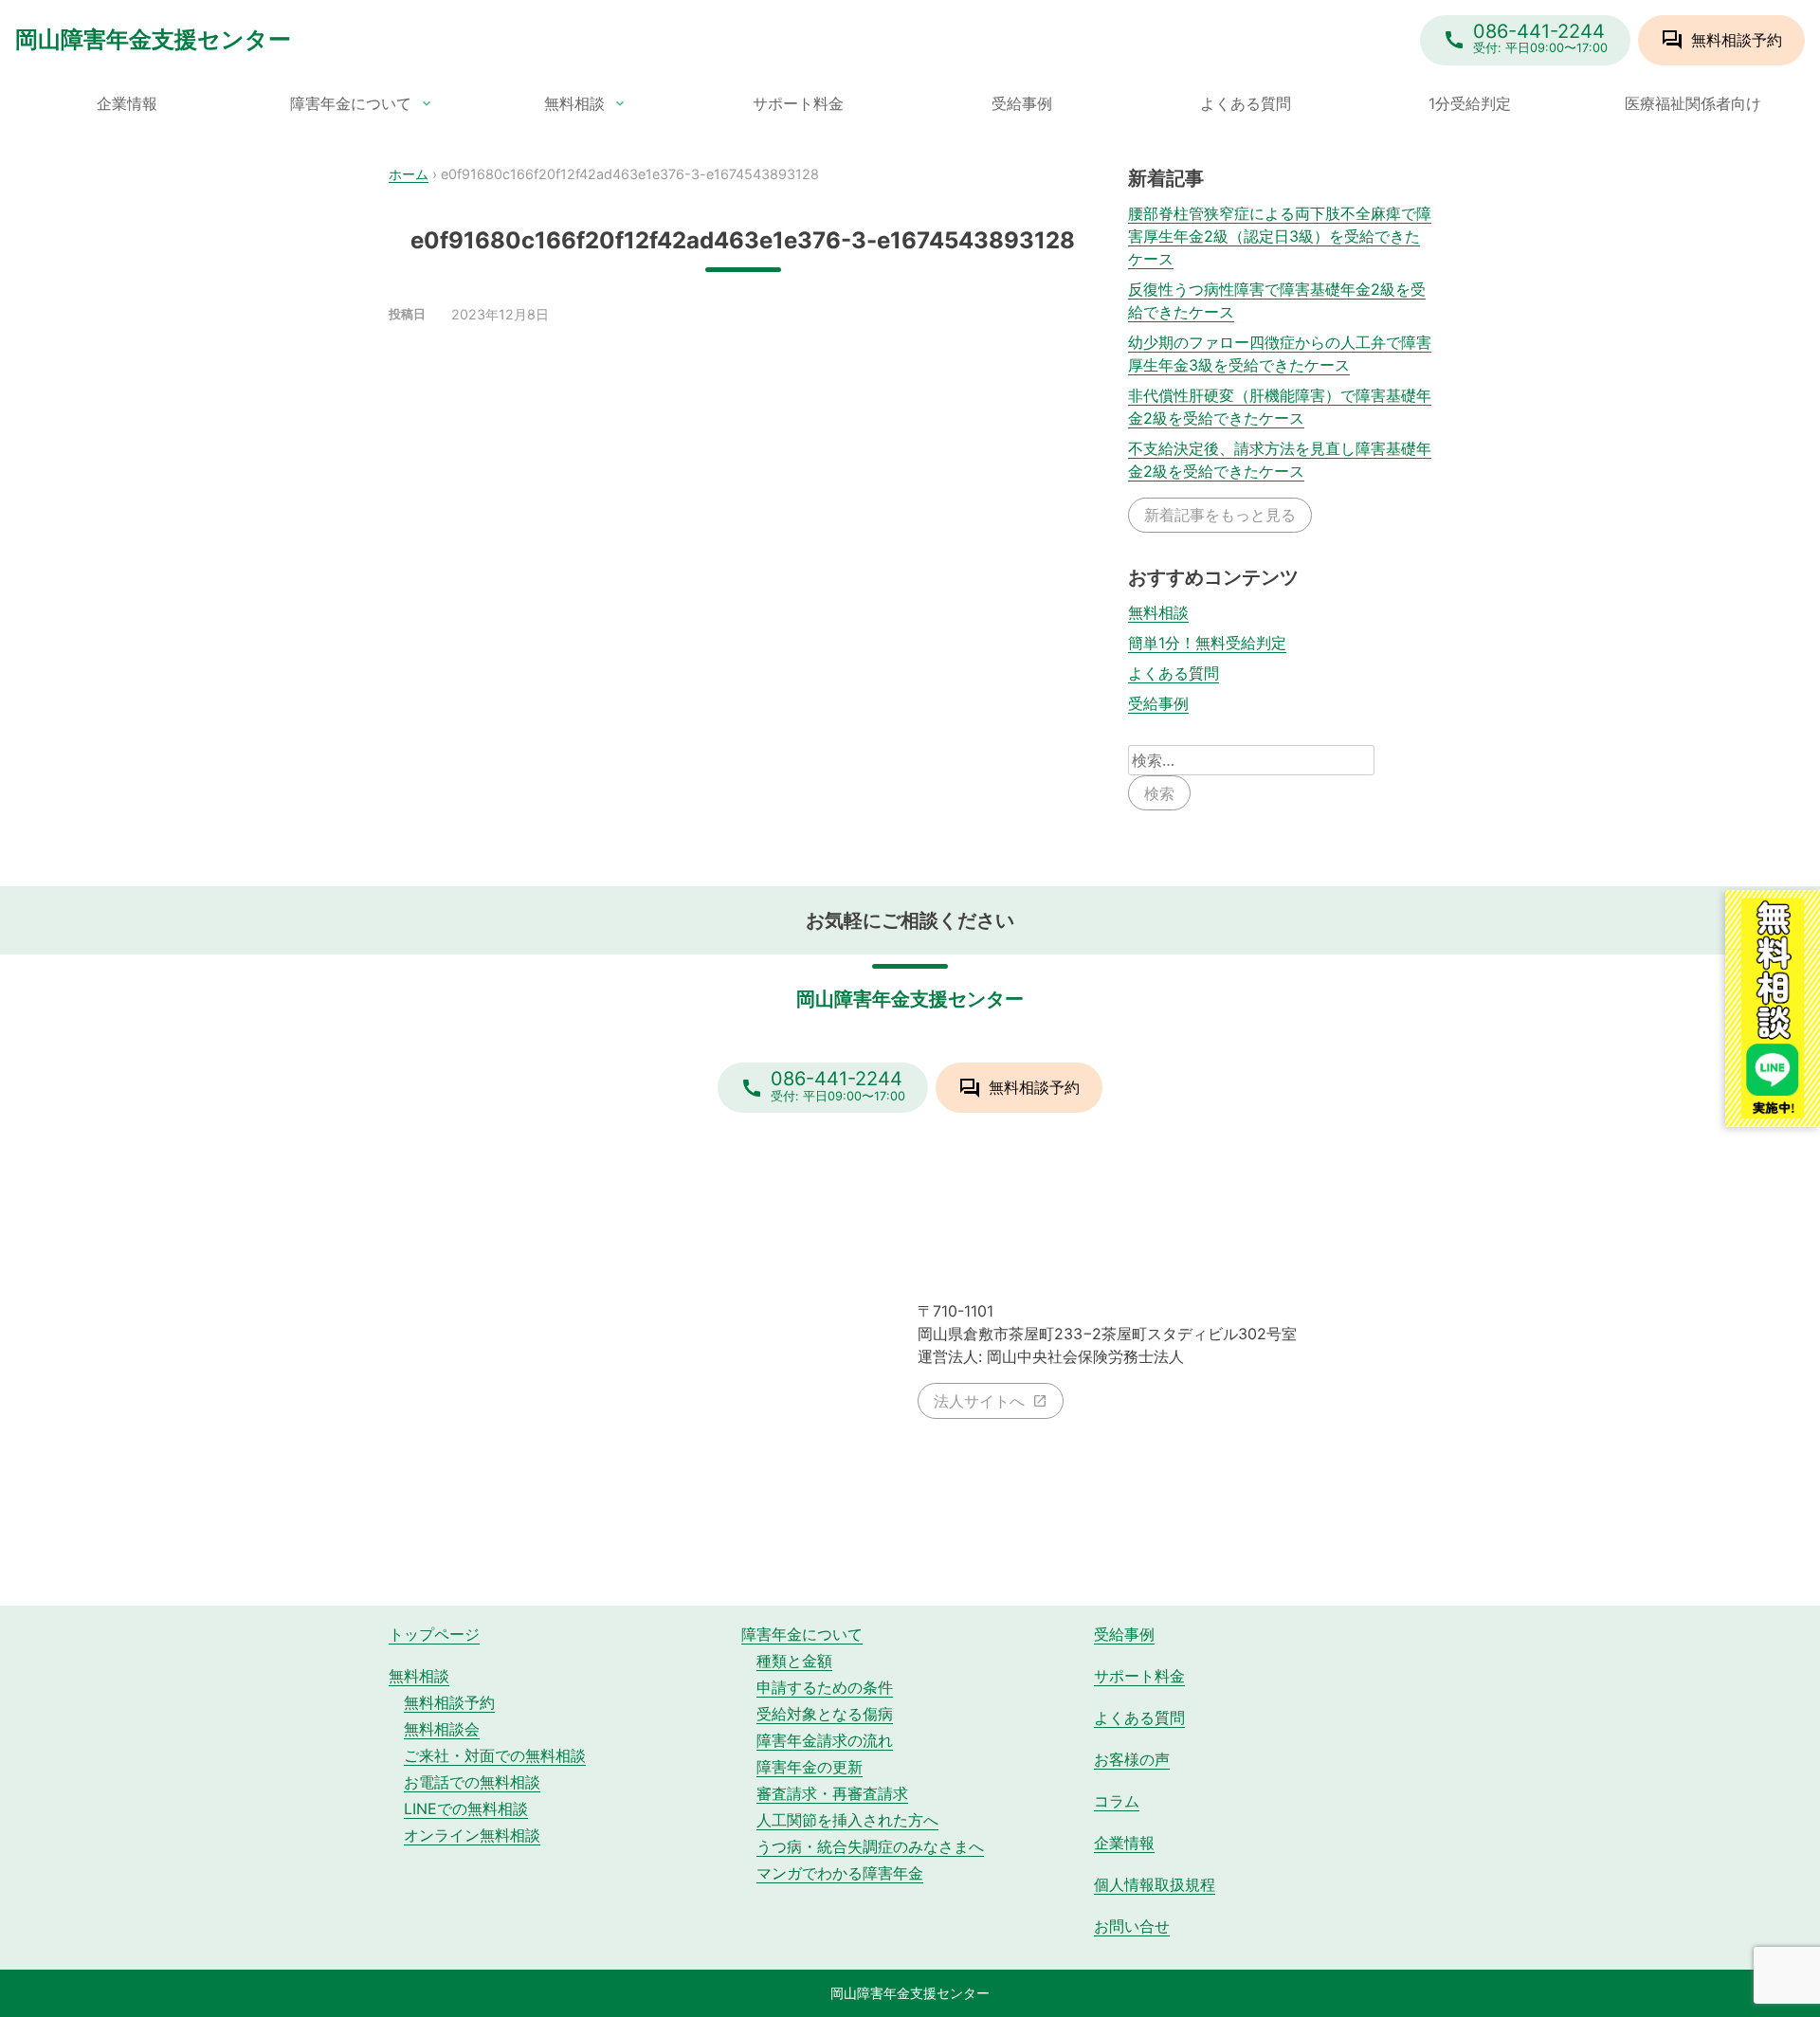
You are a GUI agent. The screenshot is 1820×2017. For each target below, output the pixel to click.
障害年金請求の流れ (825, 1740)
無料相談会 (442, 1729)
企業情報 (127, 103)
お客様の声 (1132, 1759)
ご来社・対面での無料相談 (495, 1755)
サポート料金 (798, 103)
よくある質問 (1246, 103)
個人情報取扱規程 (1155, 1884)
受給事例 (1022, 103)
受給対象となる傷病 (825, 1714)
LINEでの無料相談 (466, 1808)
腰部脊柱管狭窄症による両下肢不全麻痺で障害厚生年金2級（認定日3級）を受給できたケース (1280, 236)
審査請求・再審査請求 (832, 1793)
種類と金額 (794, 1661)
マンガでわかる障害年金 (840, 1873)
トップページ (434, 1634)
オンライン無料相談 (472, 1835)
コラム (1117, 1801)
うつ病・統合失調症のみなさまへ (870, 1846)
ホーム (409, 174)
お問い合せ (1132, 1926)
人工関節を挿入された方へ (847, 1820)
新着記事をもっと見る (1220, 515)
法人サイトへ (979, 1401)
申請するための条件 (825, 1687)
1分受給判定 (1470, 103)
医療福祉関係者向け (1693, 103)
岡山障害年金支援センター (153, 39)
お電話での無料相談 (472, 1782)
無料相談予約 (449, 1702)
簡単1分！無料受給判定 (1207, 643)
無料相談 (574, 103)
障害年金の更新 (810, 1767)
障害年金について (351, 103)
